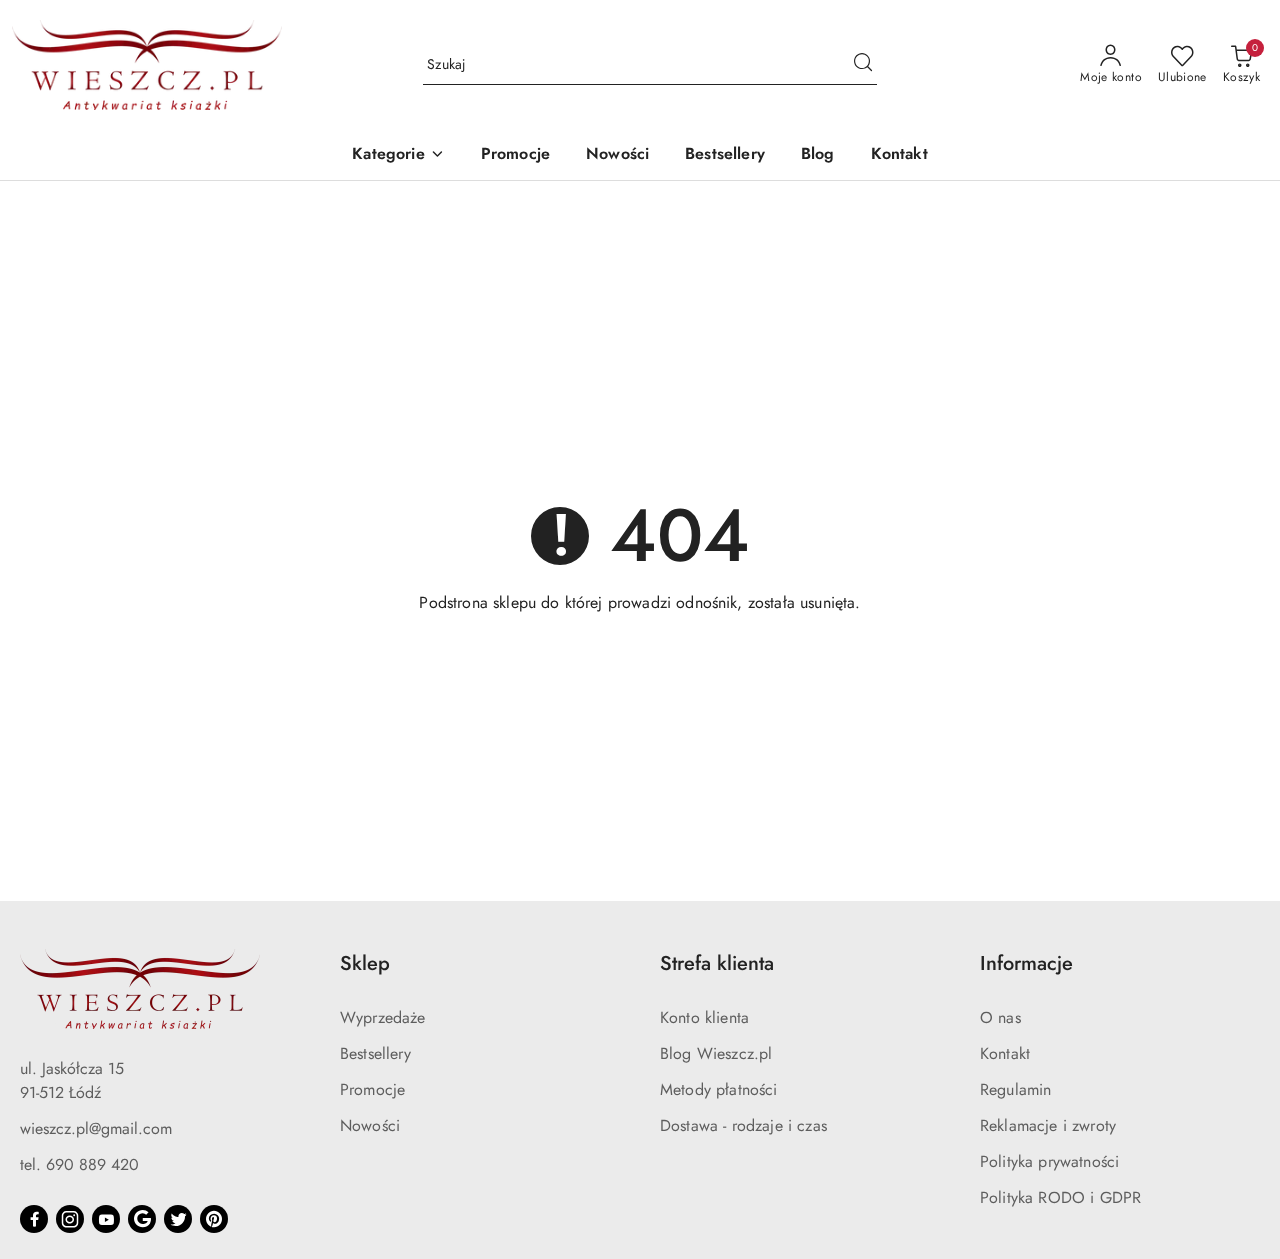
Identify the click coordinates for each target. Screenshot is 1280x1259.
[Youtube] (106, 1219)
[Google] (142, 1219)
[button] (398, 155)
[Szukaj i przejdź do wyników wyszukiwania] (863, 65)
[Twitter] (178, 1219)
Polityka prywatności (1049, 1161)
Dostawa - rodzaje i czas (743, 1125)
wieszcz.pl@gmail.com (96, 1128)
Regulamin (1015, 1089)
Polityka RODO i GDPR (1060, 1197)
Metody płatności (719, 1089)
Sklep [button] (365, 963)
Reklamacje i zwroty (1048, 1125)
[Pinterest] (214, 1219)
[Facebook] (34, 1219)
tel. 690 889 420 (79, 1164)
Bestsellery (375, 1053)
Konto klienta (704, 1017)
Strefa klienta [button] (717, 963)
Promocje (372, 1089)
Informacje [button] (1026, 963)
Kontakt (1005, 1053)
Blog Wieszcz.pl (716, 1053)
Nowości (370, 1125)
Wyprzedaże (383, 1017)
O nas (1000, 1017)
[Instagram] (70, 1219)
